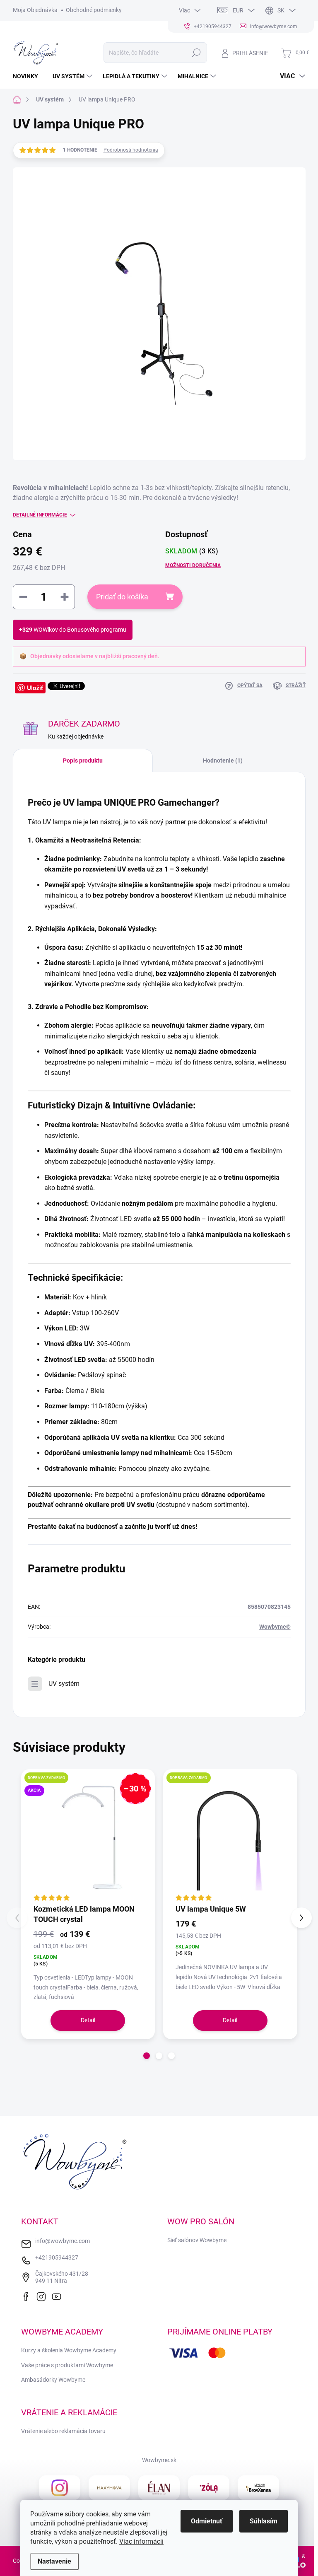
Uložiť (35, 688)
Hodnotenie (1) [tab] (223, 760)
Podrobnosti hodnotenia (131, 150)
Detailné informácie (40, 515)
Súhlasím (264, 2521)
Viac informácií (141, 2541)
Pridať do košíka (122, 597)
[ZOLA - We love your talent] (209, 2488)
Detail (88, 2020)
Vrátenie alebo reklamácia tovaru (63, 2431)
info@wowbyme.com (63, 2241)
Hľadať (196, 53)
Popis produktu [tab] (83, 760)
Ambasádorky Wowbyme (53, 2380)
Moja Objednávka (35, 10)
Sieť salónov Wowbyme (197, 2240)
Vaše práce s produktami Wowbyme (67, 2365)
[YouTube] (59, 2296)
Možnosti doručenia (193, 565)
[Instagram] (43, 2296)
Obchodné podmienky (94, 10)
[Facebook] (28, 2296)
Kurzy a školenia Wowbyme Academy (69, 2350)
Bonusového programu (97, 630)
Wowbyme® (275, 1627)
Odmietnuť (207, 2521)
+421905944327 (57, 2257)
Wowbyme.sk (159, 2460)
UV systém (64, 1684)
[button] (147, 2056)
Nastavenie (54, 2561)
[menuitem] (29, 76)
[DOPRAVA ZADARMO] (230, 1836)
